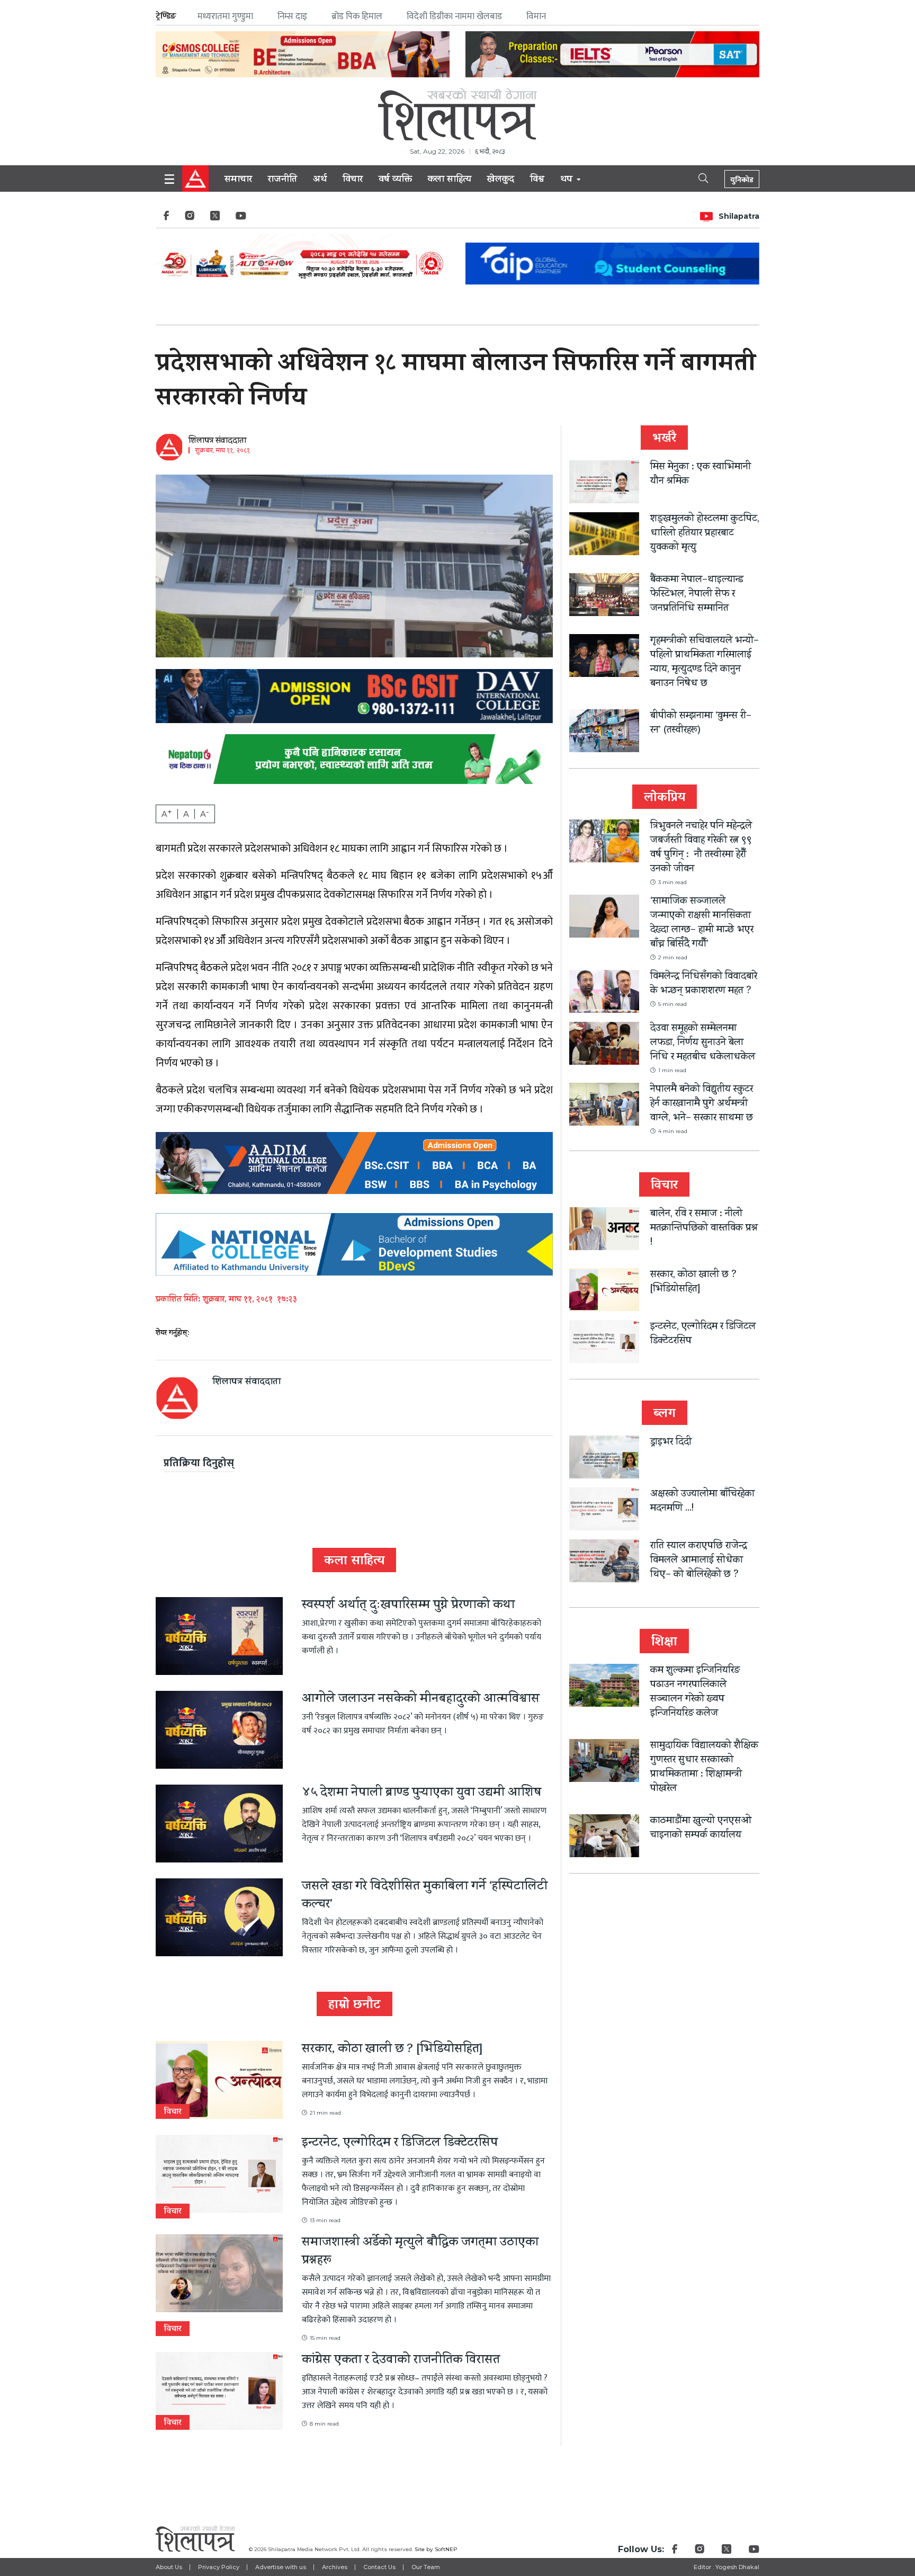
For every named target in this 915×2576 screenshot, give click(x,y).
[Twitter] (215, 219)
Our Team (426, 2567)
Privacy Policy (219, 2567)
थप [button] (568, 180)
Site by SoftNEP (436, 2549)
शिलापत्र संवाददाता (217, 441)
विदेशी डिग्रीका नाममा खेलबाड (454, 16)
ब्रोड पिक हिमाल (357, 16)
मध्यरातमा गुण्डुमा (225, 16)
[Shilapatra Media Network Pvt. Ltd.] (457, 114)
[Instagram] (190, 219)
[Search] (694, 177)
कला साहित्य (450, 180)
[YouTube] (241, 219)
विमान (536, 16)
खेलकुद (501, 180)
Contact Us (379, 2567)
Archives (335, 2567)
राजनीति (282, 180)
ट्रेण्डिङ (166, 16)
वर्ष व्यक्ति (395, 180)
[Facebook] (166, 219)
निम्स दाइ (292, 16)
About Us (169, 2567)
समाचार (238, 180)
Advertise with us (281, 2567)
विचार (353, 180)
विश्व (537, 180)
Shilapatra (739, 216)
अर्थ (320, 180)
